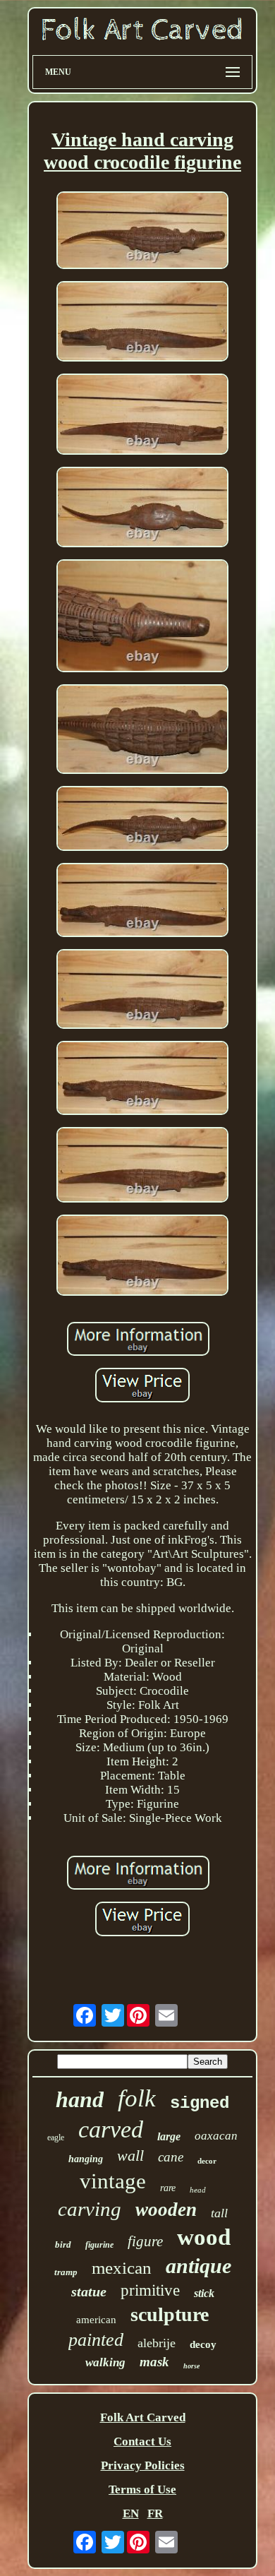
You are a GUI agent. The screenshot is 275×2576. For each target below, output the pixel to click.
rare (168, 2188)
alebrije (157, 2343)
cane (171, 2157)
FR (155, 2514)
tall (219, 2213)
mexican (122, 2268)
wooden (166, 2210)
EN (131, 2514)
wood (204, 2237)
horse (191, 2366)
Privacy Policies (143, 2465)
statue (89, 2291)
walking (105, 2362)
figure (145, 2241)
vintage (113, 2181)
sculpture (170, 2314)
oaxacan (216, 2136)
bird (63, 2244)
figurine (99, 2245)
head (198, 2190)
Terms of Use (142, 2489)
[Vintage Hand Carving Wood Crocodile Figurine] (142, 232)
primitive (150, 2290)
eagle (56, 2137)
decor (207, 2161)
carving (90, 2209)
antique (198, 2266)
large (169, 2136)
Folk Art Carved (143, 2417)
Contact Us (142, 2441)
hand (80, 2099)
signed (200, 2103)
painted (96, 2340)
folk (137, 2098)
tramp (66, 2272)
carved (111, 2129)
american (96, 2320)
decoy (203, 2344)
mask (154, 2362)
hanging (86, 2159)
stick (204, 2293)
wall (130, 2155)
